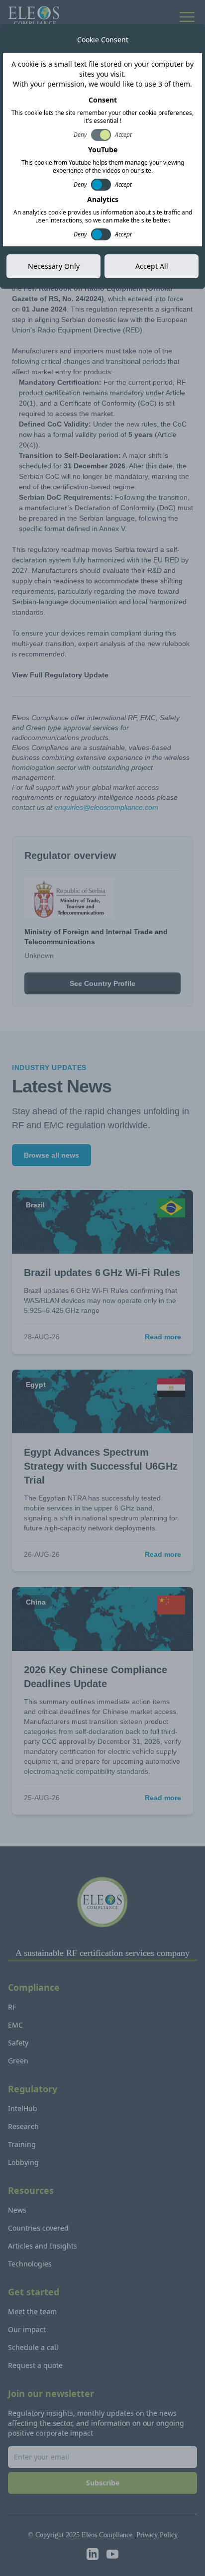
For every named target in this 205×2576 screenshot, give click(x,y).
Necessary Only (54, 266)
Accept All (152, 266)
